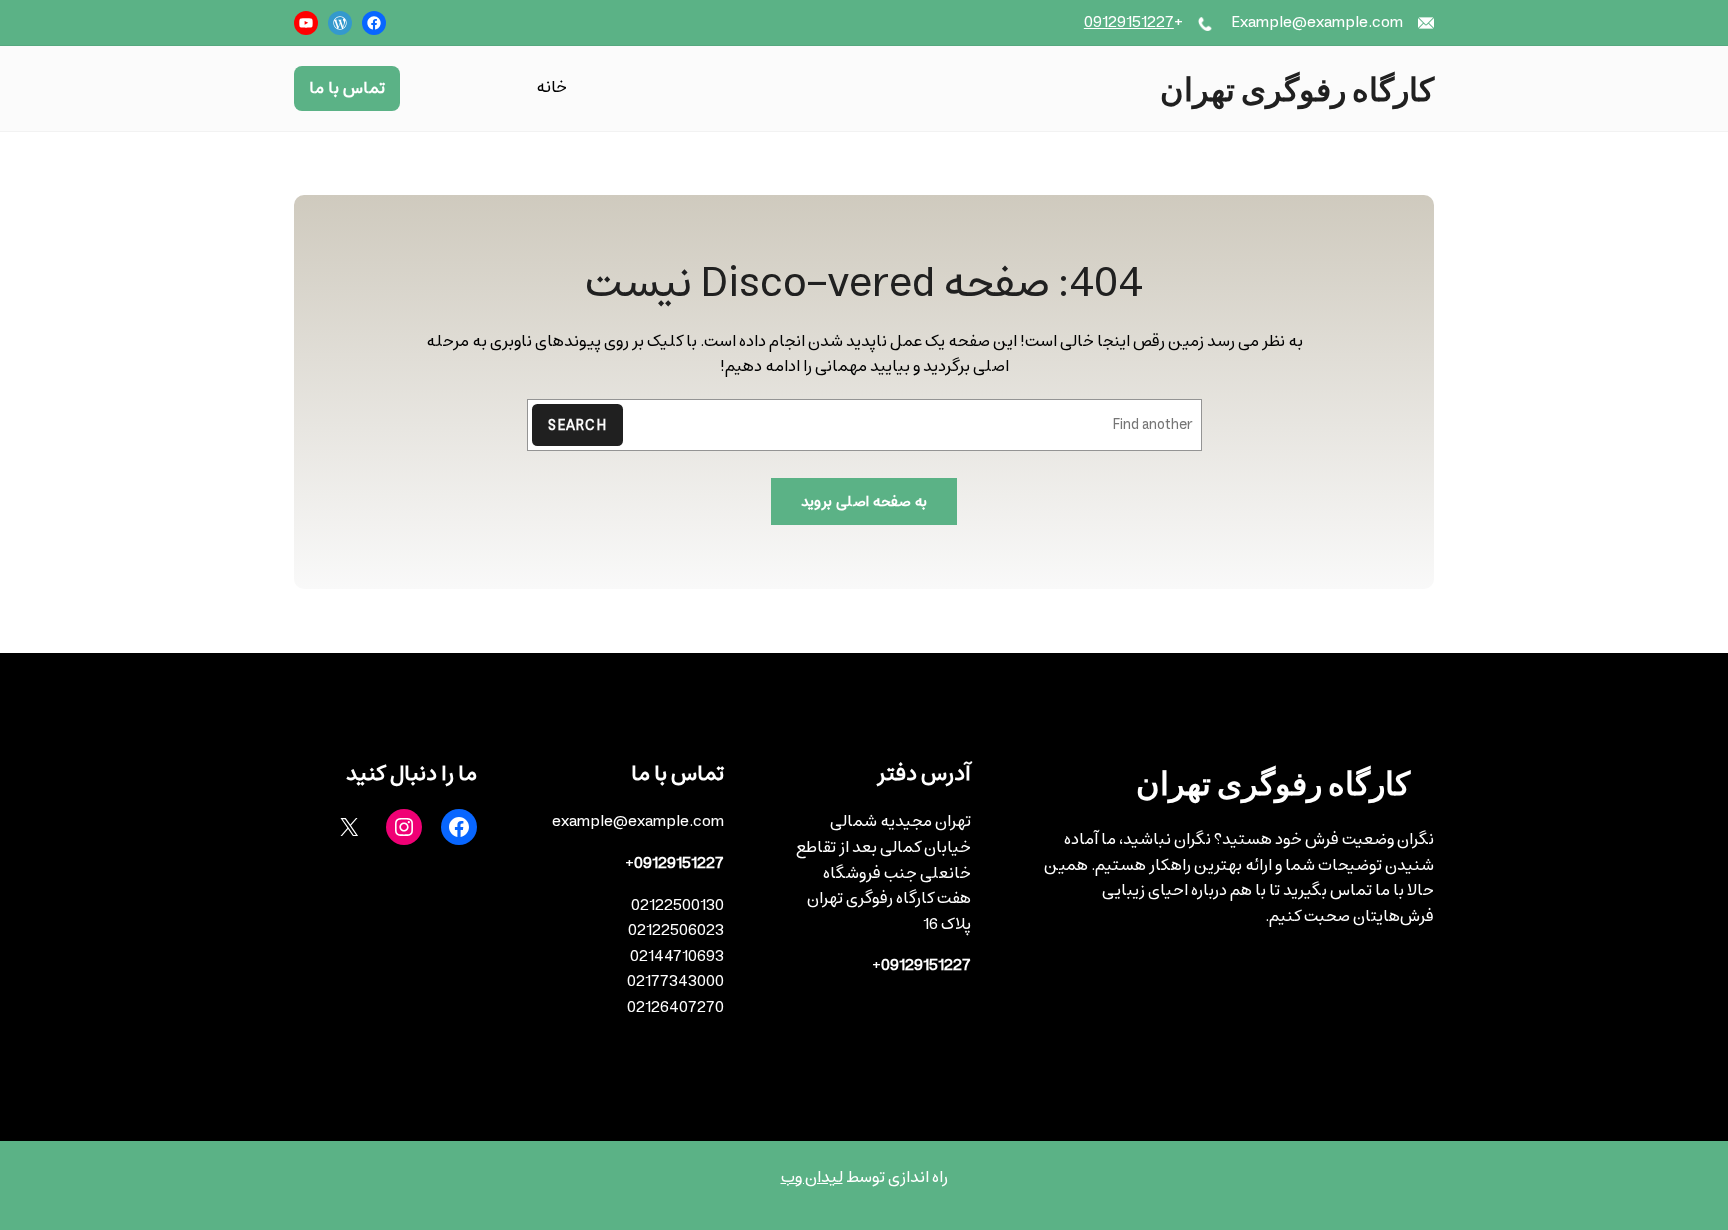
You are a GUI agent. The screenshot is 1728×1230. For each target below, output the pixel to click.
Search (577, 425)
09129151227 (1129, 22)
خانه (551, 88)
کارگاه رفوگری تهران (1297, 88)
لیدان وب (812, 1177)
